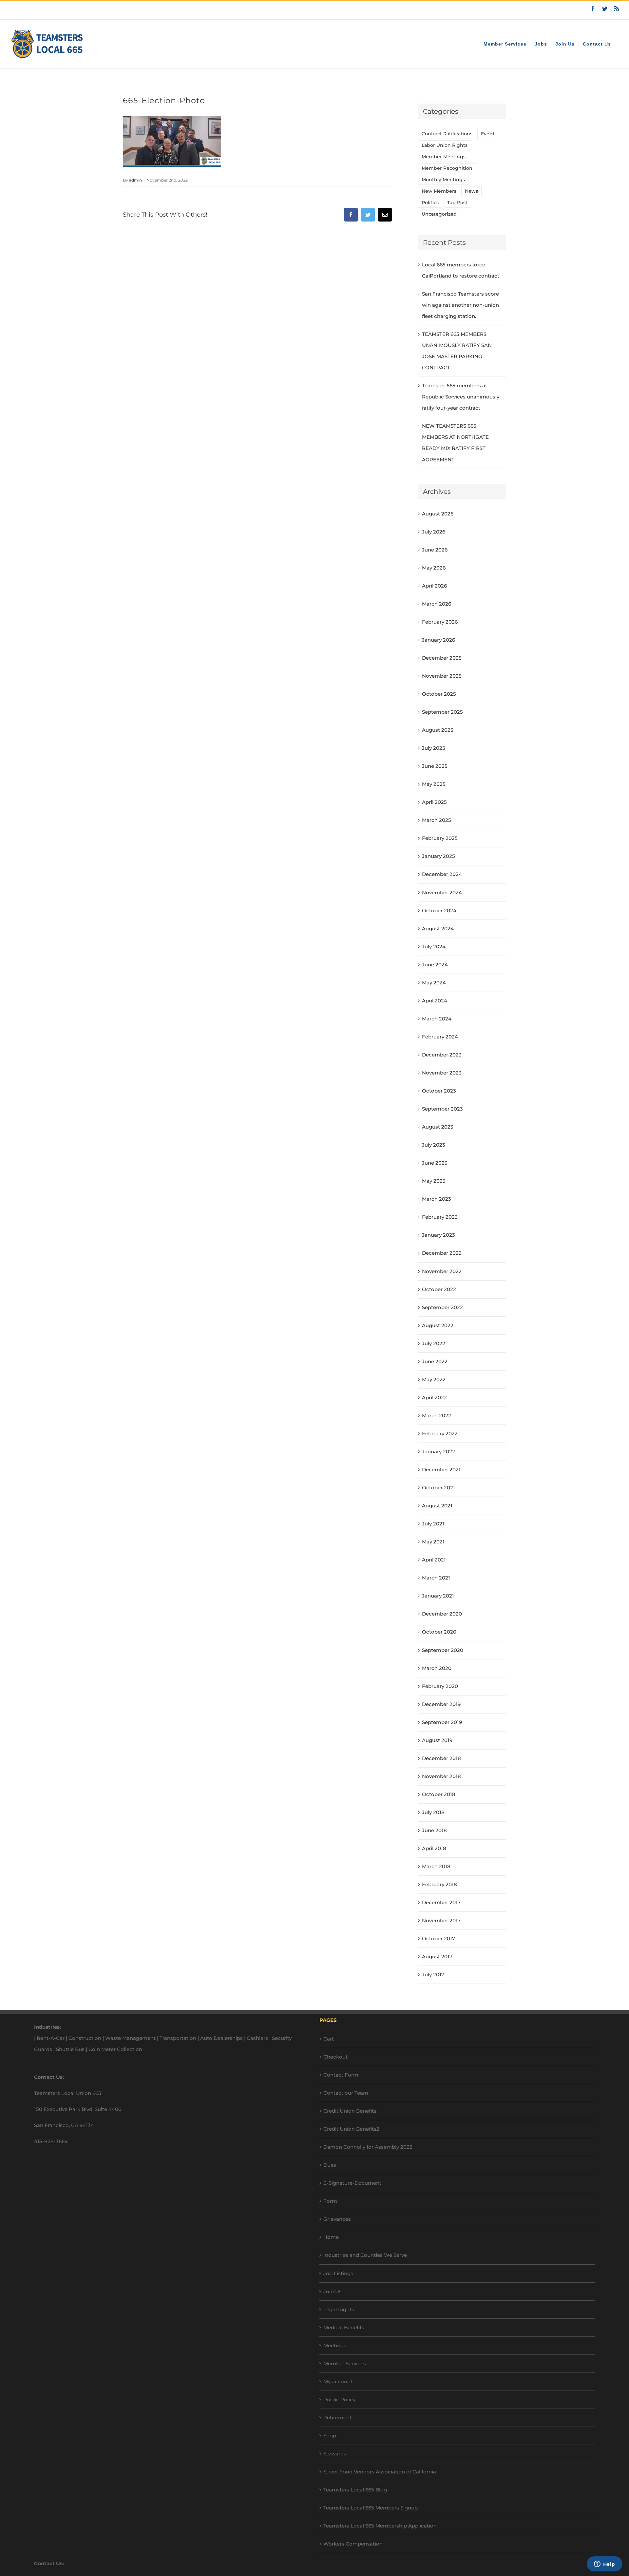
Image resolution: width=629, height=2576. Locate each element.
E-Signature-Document (352, 2183)
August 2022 (438, 1325)
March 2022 (437, 1415)
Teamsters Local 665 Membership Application (380, 2526)
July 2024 (434, 947)
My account (338, 2382)
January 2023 (438, 1235)
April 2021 (434, 1560)
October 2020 (439, 1632)
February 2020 (440, 1686)
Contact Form (341, 2075)
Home (331, 2237)
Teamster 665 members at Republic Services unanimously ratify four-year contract (461, 397)
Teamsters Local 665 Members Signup (371, 2508)
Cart (329, 2039)
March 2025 (437, 820)
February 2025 (440, 838)
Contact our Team (346, 2093)
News (471, 191)
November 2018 (441, 1776)
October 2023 (439, 1091)
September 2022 (442, 1307)
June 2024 (435, 965)
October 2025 (439, 694)
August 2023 (438, 1127)
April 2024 (435, 1001)
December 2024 (442, 874)
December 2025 (442, 658)
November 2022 (442, 1271)
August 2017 (437, 1956)
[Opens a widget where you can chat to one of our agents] (604, 2565)
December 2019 (441, 1704)
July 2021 (433, 1524)
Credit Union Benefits (350, 2111)
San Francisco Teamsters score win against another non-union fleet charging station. (460, 305)
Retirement (337, 2418)
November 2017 (441, 1920)
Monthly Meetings (443, 180)
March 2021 (436, 1578)
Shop (330, 2436)
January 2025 (438, 856)
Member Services (345, 2363)
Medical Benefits (344, 2327)
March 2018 (436, 1866)
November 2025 (442, 676)
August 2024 (438, 929)
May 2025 (434, 784)
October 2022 (439, 1289)
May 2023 (434, 1181)
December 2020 (442, 1614)
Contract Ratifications (447, 134)
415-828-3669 (51, 2141)
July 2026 (434, 532)
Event (488, 134)
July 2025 (434, 748)
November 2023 (442, 1073)
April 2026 (434, 586)
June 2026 (435, 550)
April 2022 (434, 1397)
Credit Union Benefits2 (351, 2129)
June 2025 (435, 766)
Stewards (335, 2454)
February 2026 (440, 622)
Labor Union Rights (445, 145)
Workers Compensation (353, 2544)
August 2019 (437, 1740)
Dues (330, 2165)
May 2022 (434, 1379)
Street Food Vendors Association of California (380, 2472)
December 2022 (442, 1253)
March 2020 (437, 1668)
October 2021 (438, 1488)
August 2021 (437, 1506)
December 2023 (442, 1055)
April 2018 (434, 1848)
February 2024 (440, 1037)
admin (135, 180)
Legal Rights (339, 2309)
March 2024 (437, 1019)
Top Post (457, 203)
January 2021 (438, 1596)
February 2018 (439, 1884)
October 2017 (438, 1938)
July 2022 (434, 1343)
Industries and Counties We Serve (365, 2255)
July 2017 (433, 1975)
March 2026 (437, 604)
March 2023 (437, 1199)
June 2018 (434, 1830)
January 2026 (438, 640)
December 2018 (441, 1758)
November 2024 (442, 892)
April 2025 (434, 802)
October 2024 (439, 910)
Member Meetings (444, 157)
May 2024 (434, 983)
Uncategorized (439, 214)
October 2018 (439, 1794)
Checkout (335, 2057)
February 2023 (440, 1217)
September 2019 (442, 1722)
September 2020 (443, 1650)
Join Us (333, 2291)
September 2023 (442, 1109)
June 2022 (435, 1361)
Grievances (337, 2219)
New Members (439, 191)
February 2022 (440, 1433)
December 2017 (441, 1902)
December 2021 (441, 1470)
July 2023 (434, 1145)
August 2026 (438, 514)
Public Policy (339, 2400)
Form (330, 2201)
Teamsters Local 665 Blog (355, 2490)
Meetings (335, 2345)
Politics (430, 203)
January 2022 (438, 1452)
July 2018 (433, 1812)
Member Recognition (447, 168)
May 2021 (433, 1542)
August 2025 (438, 730)
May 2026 (434, 568)
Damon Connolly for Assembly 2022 (368, 2147)
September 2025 (442, 712)
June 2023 (435, 1163)
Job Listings (338, 2273)
